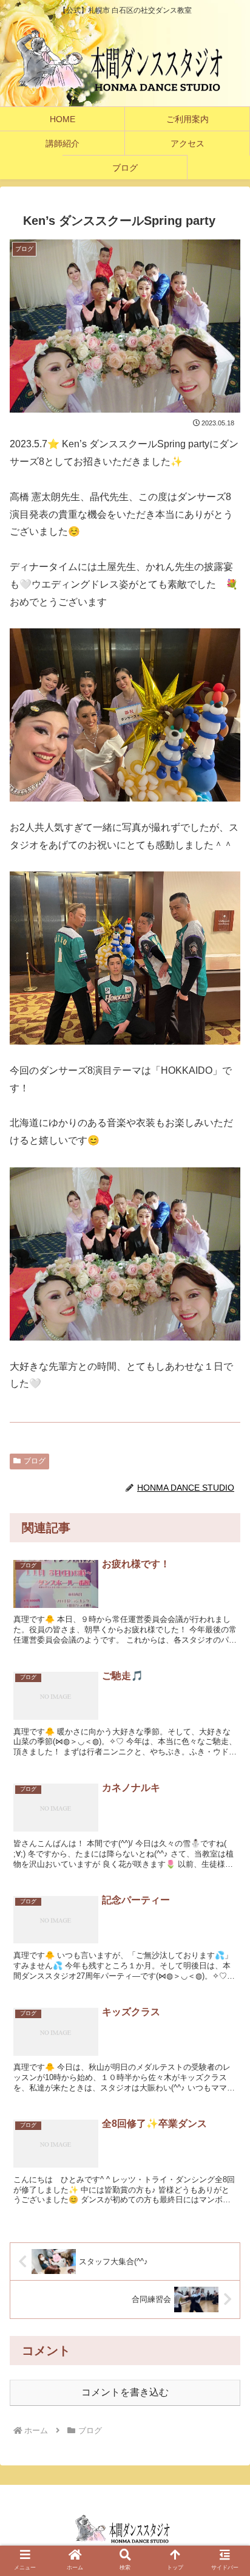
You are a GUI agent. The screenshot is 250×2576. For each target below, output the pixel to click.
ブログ (35, 1461)
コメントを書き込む (125, 2392)
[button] (225, 2286)
